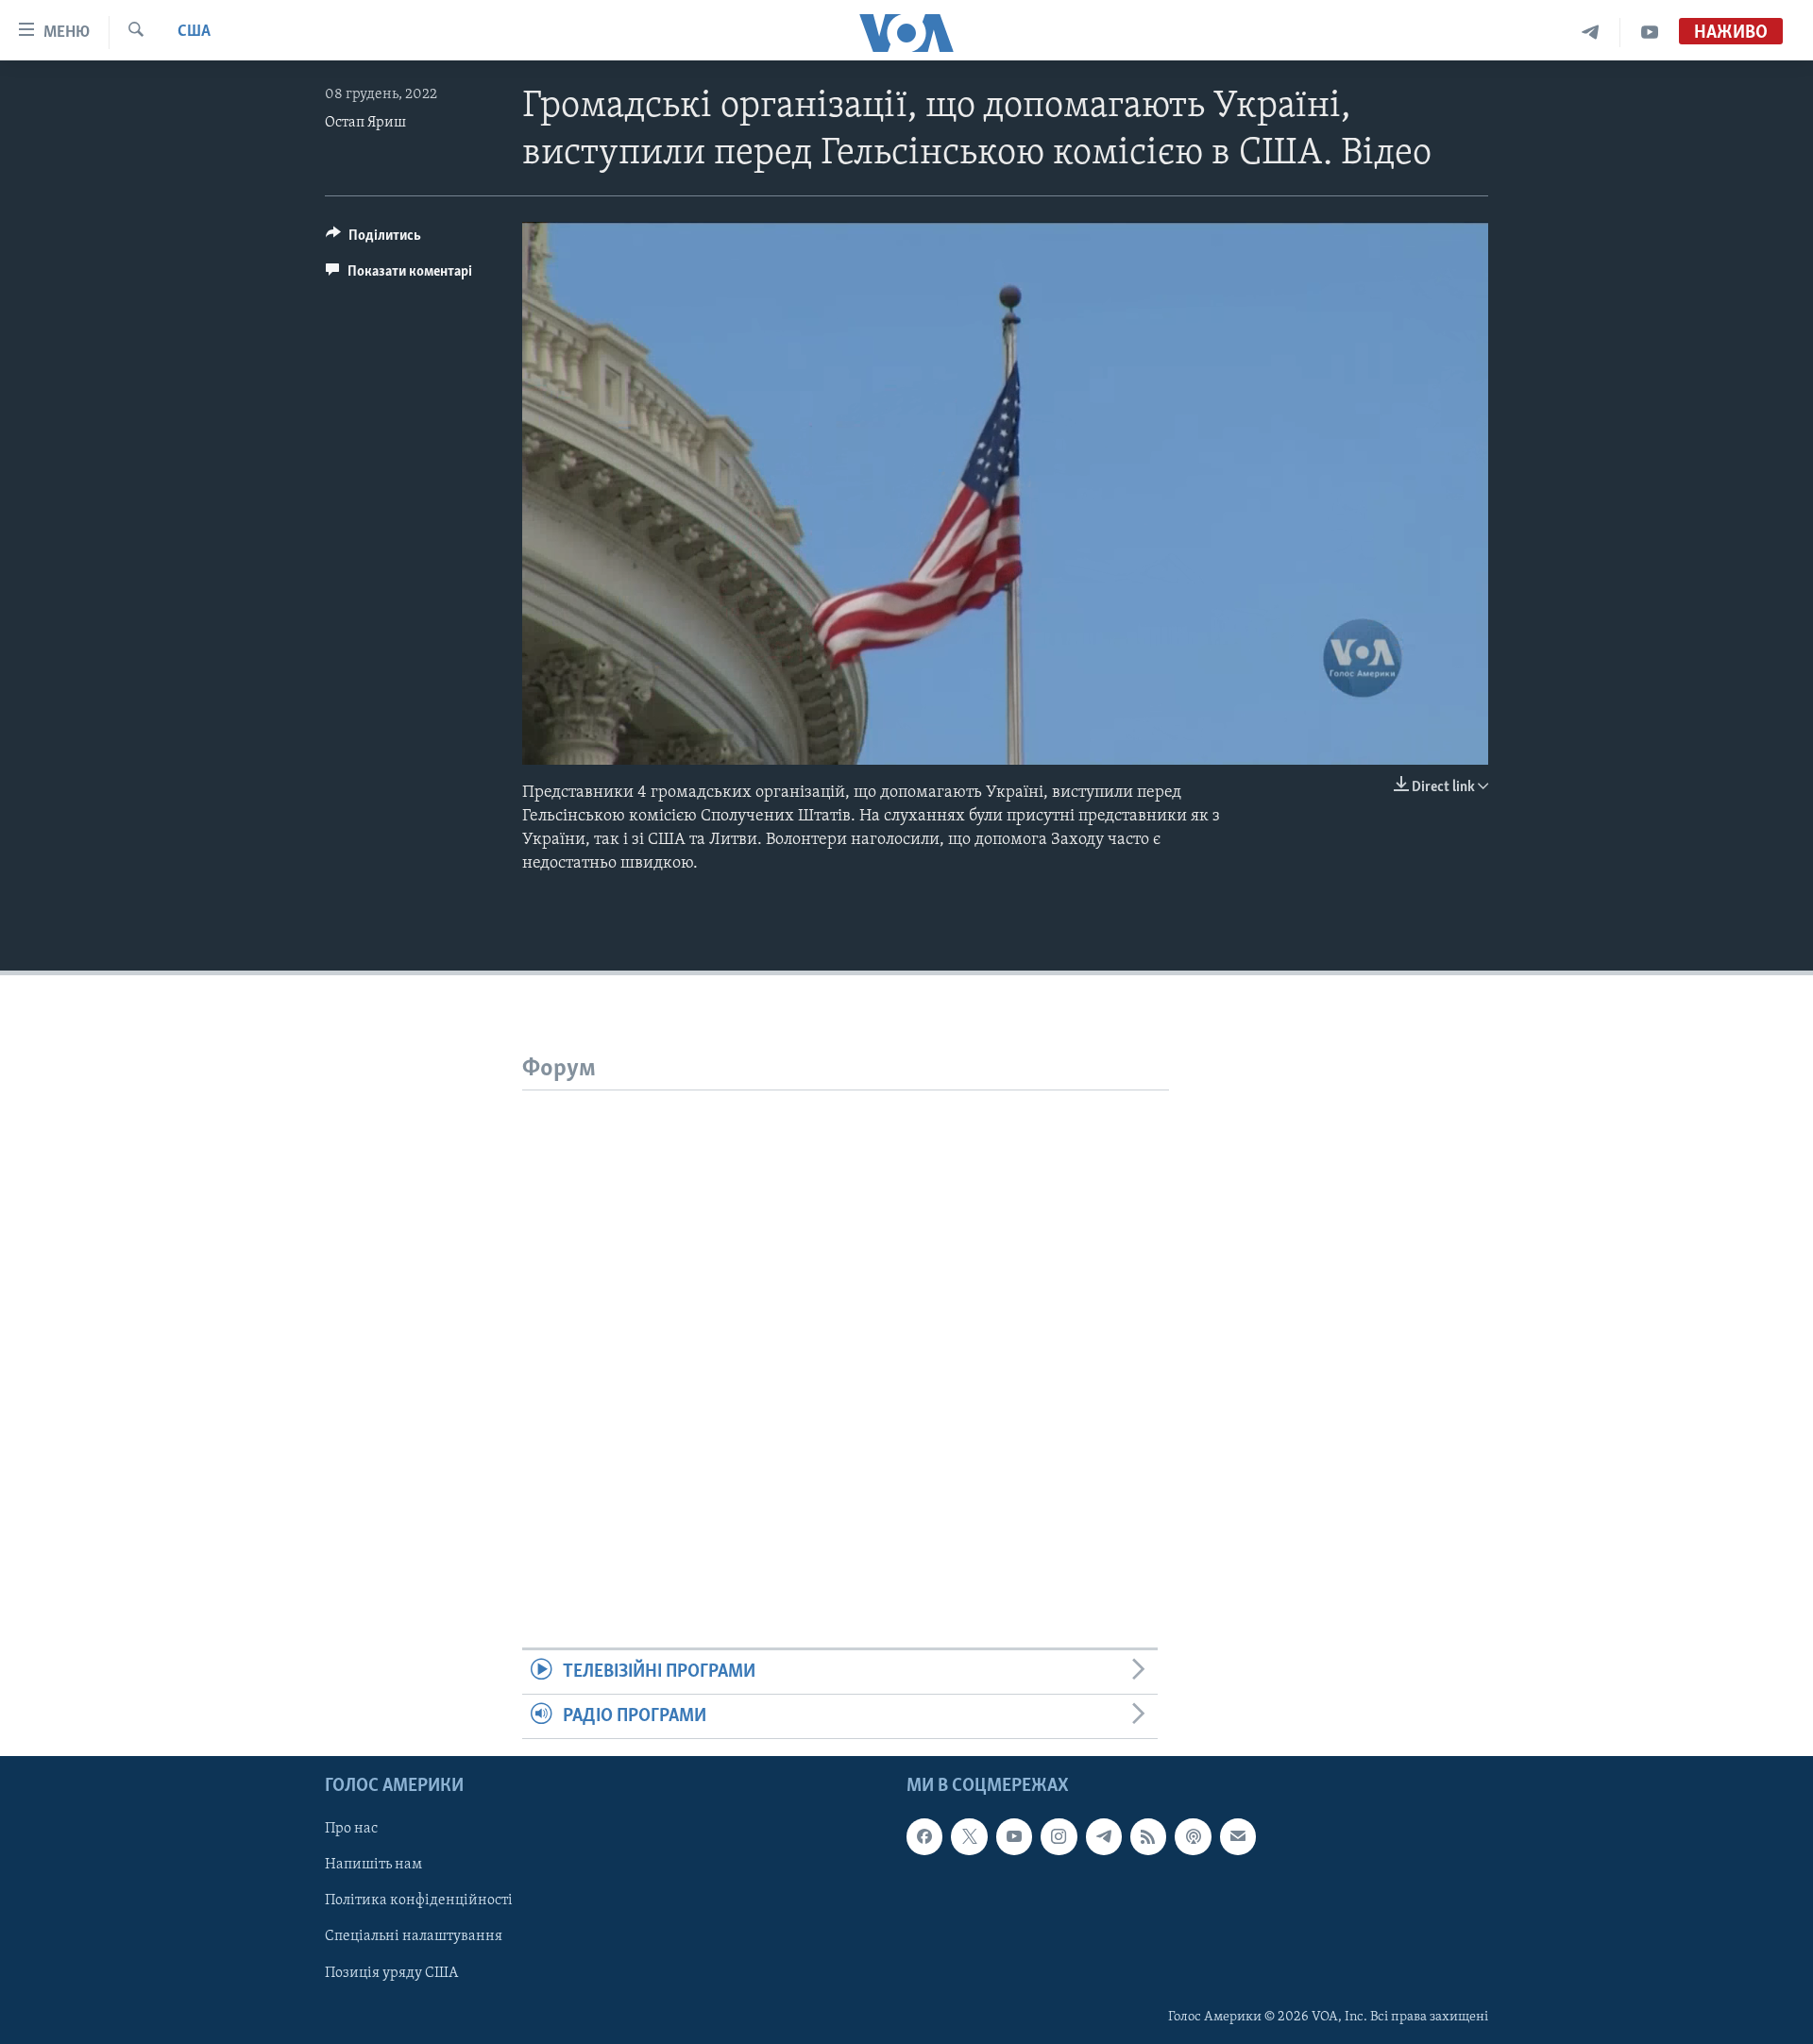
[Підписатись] (1238, 1837)
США (194, 32)
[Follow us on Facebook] (924, 1837)
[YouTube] (1650, 33)
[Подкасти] (1193, 1837)
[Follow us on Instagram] (1059, 1837)
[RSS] (1148, 1837)
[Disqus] (846, 1326)
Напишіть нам (373, 1866)
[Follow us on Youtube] (1014, 1837)
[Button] (373, 240)
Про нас (351, 1830)
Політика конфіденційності (419, 1901)
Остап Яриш (365, 123)
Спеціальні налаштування (414, 1937)
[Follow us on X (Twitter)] (969, 1837)
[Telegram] (1591, 33)
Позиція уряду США (391, 1973)
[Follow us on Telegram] (1104, 1837)
